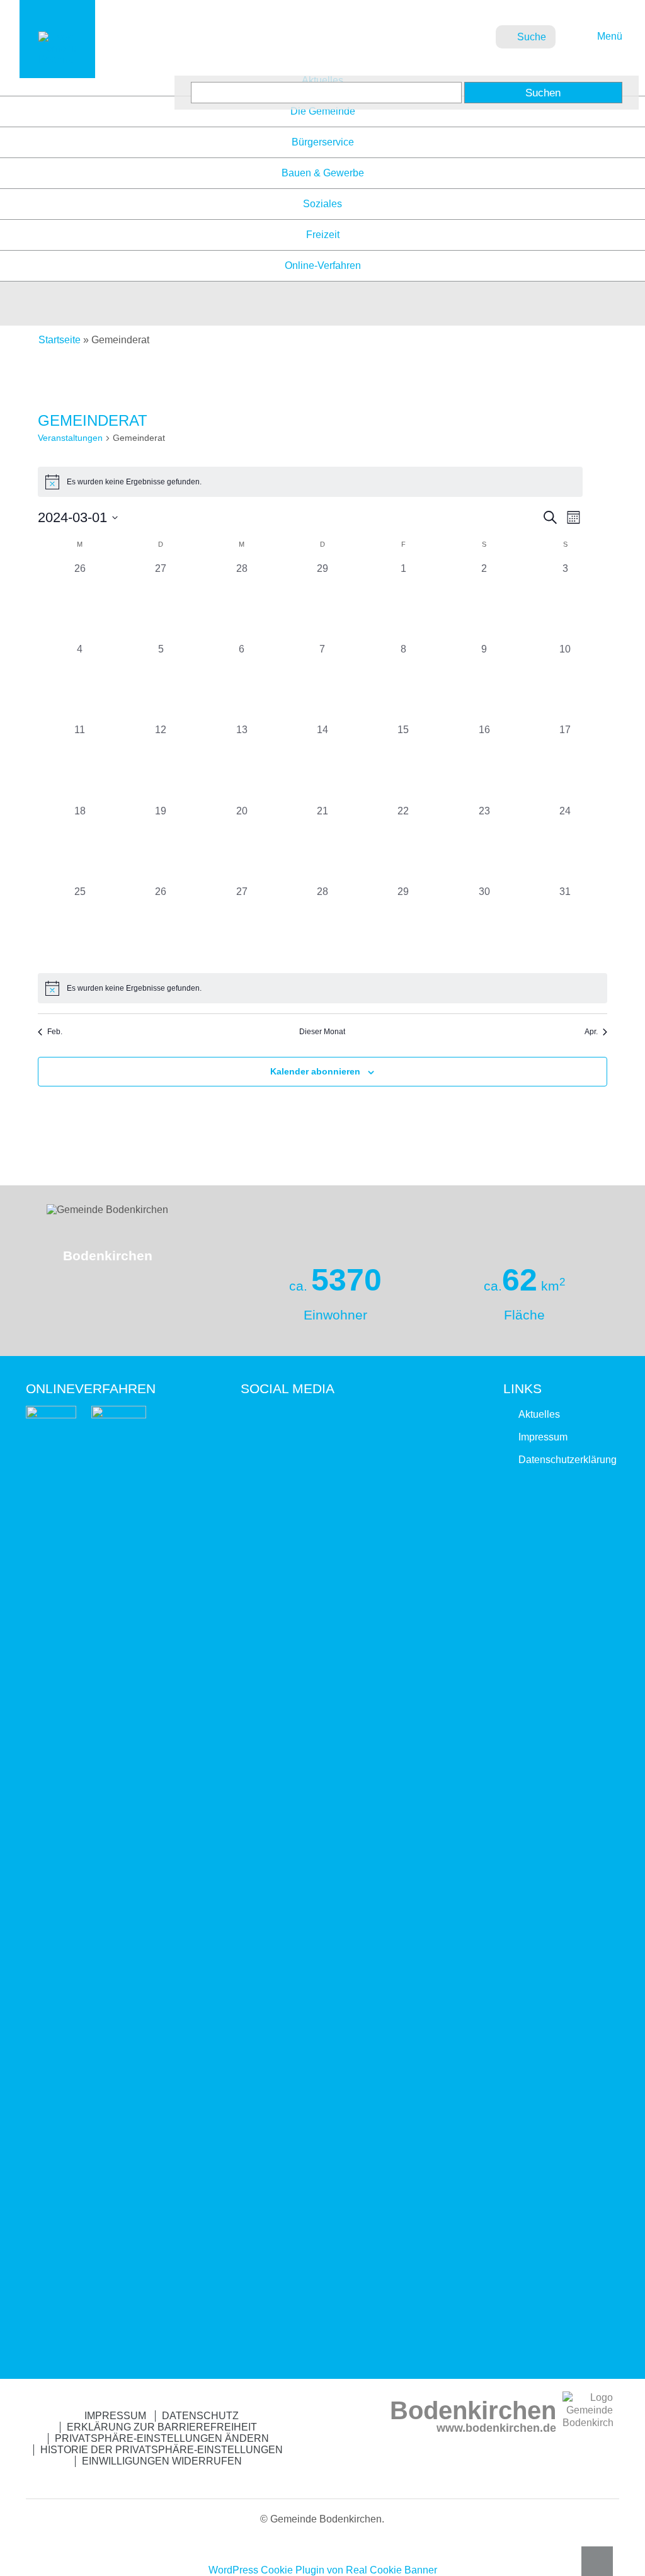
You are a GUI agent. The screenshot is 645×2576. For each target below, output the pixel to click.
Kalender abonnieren (315, 1071)
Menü (608, 36)
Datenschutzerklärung (568, 1460)
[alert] (310, 482)
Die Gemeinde (323, 111)
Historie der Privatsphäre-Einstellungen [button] (162, 2450)
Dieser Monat (322, 1032)
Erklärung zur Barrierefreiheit (162, 2427)
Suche (532, 37)
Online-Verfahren (323, 265)
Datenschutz (200, 2416)
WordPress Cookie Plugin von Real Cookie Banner (323, 2570)
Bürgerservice (323, 142)
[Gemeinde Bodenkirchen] (57, 60)
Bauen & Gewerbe (323, 173)
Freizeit (323, 235)
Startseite (60, 340)
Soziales (322, 204)
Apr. (591, 1032)
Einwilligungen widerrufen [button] (162, 2461)
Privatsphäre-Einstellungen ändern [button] (162, 2438)
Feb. (55, 1032)
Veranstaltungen (70, 438)
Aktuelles (539, 1414)
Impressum (543, 1437)
